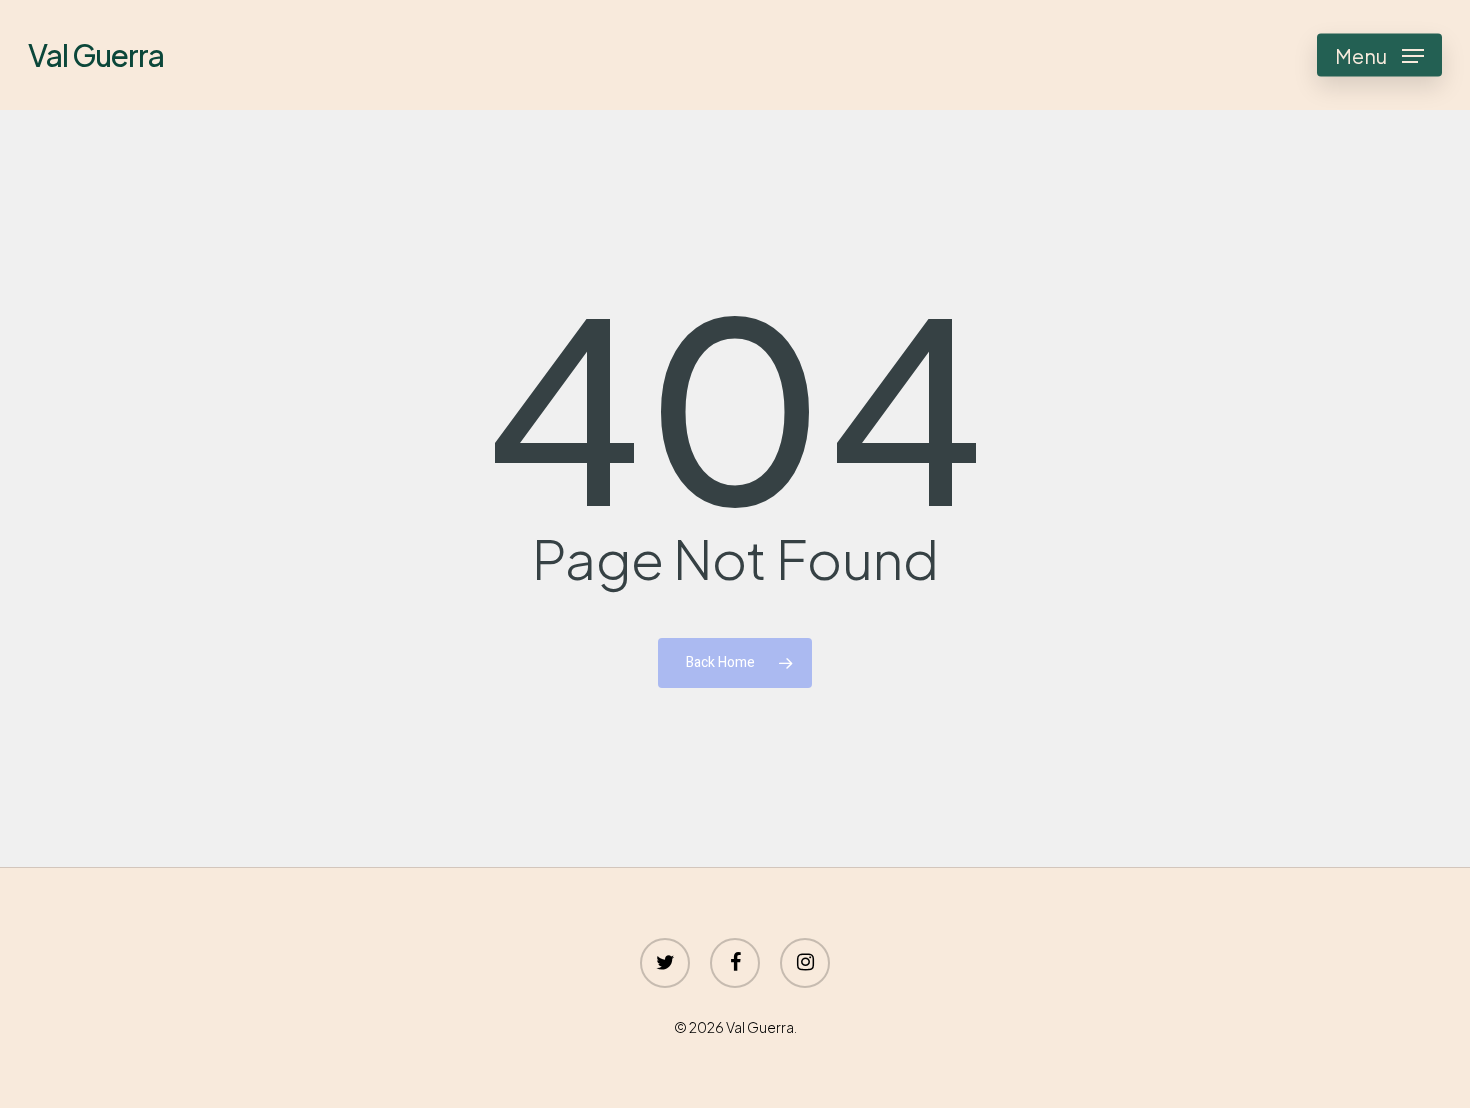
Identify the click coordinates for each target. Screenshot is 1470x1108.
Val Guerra (96, 55)
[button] (1379, 55)
